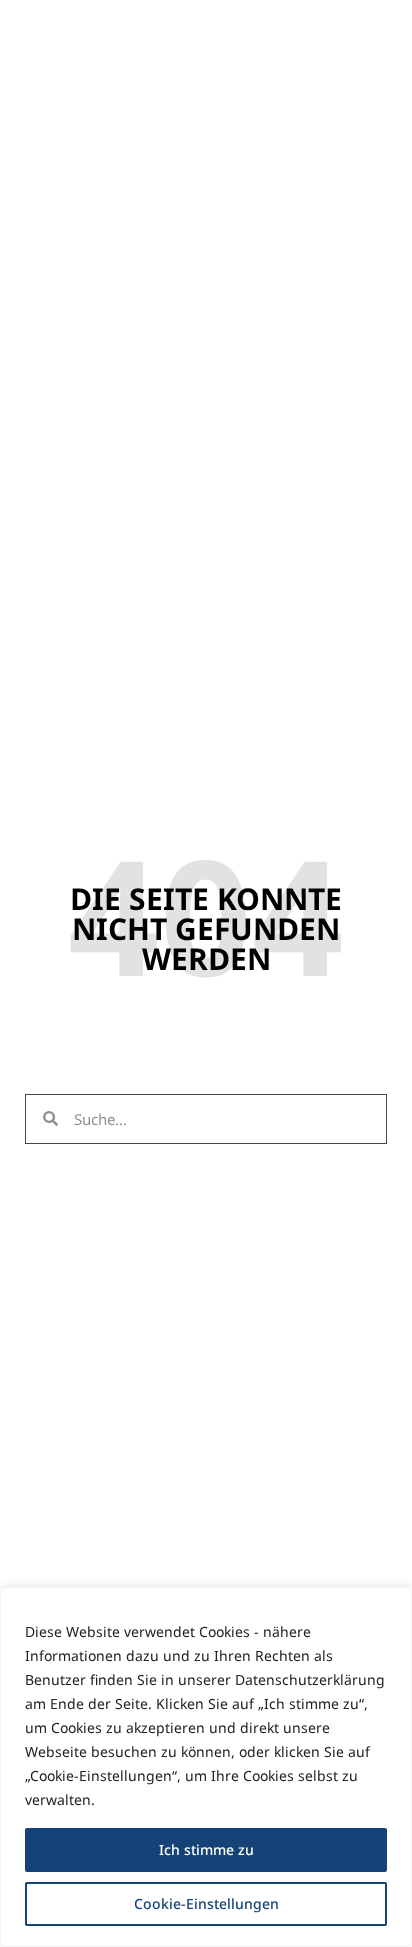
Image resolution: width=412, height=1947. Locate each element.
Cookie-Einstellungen (206, 1903)
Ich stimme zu (206, 1849)
